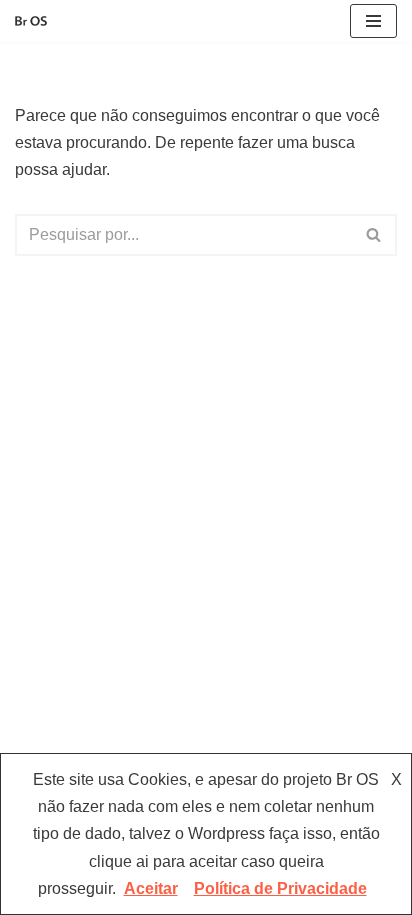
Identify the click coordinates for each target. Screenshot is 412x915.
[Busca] (374, 235)
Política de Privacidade (280, 888)
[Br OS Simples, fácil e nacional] (31, 21)
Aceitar (151, 888)
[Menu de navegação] (373, 21)
